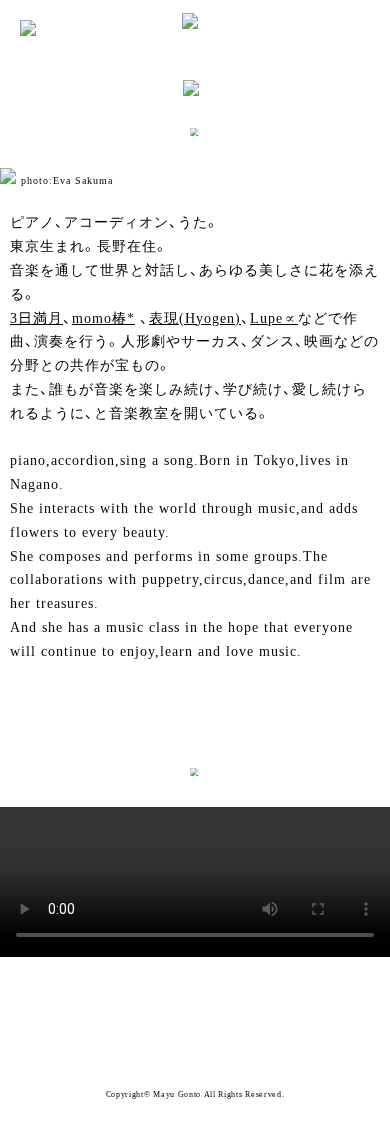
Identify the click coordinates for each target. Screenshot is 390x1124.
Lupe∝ (274, 318)
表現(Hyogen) (195, 318)
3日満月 (36, 318)
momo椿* (103, 318)
